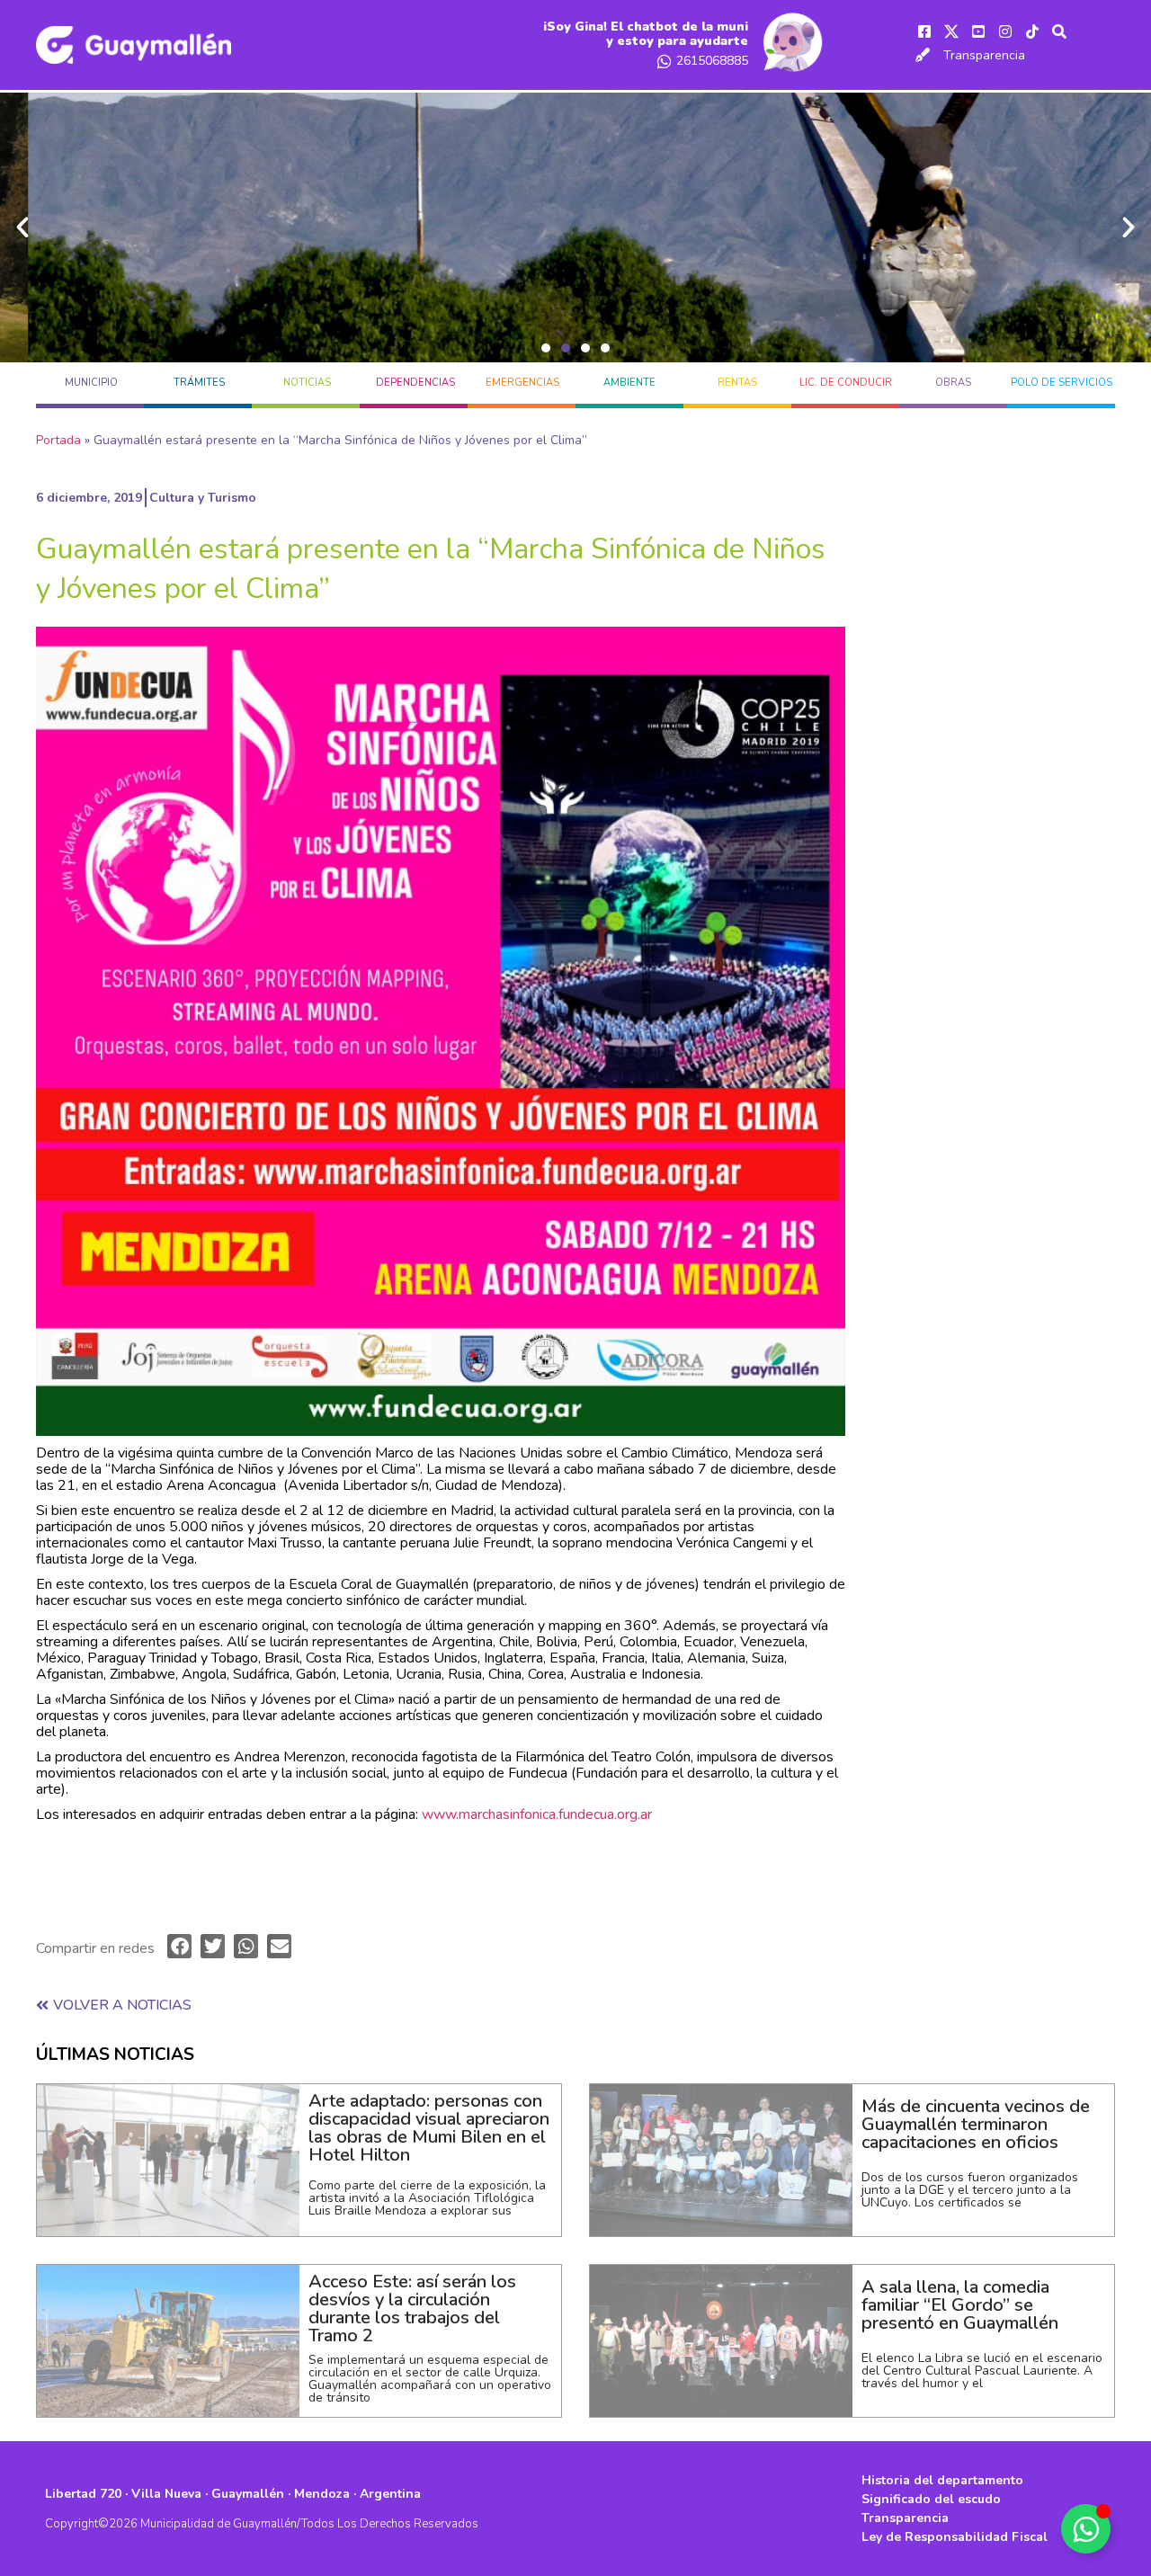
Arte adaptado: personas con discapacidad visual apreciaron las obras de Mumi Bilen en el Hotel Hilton (429, 2128)
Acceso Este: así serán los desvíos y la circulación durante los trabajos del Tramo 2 (412, 2309)
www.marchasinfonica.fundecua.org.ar (537, 1814)
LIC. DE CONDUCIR (846, 383)
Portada (58, 440)
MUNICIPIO (91, 383)
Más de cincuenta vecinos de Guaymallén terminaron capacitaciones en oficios (976, 2124)
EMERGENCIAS (522, 383)
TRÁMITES (199, 383)
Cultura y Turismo (203, 498)
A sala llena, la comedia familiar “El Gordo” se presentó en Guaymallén (960, 2305)
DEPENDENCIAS (415, 383)
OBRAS (953, 383)
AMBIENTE (629, 383)
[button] (546, 348)
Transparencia (984, 55)
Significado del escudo (931, 2499)
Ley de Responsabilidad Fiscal (955, 2537)
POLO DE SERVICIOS (1062, 383)
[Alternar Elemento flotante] (1086, 2529)
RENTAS (737, 383)
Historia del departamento (942, 2480)
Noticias (307, 383)
